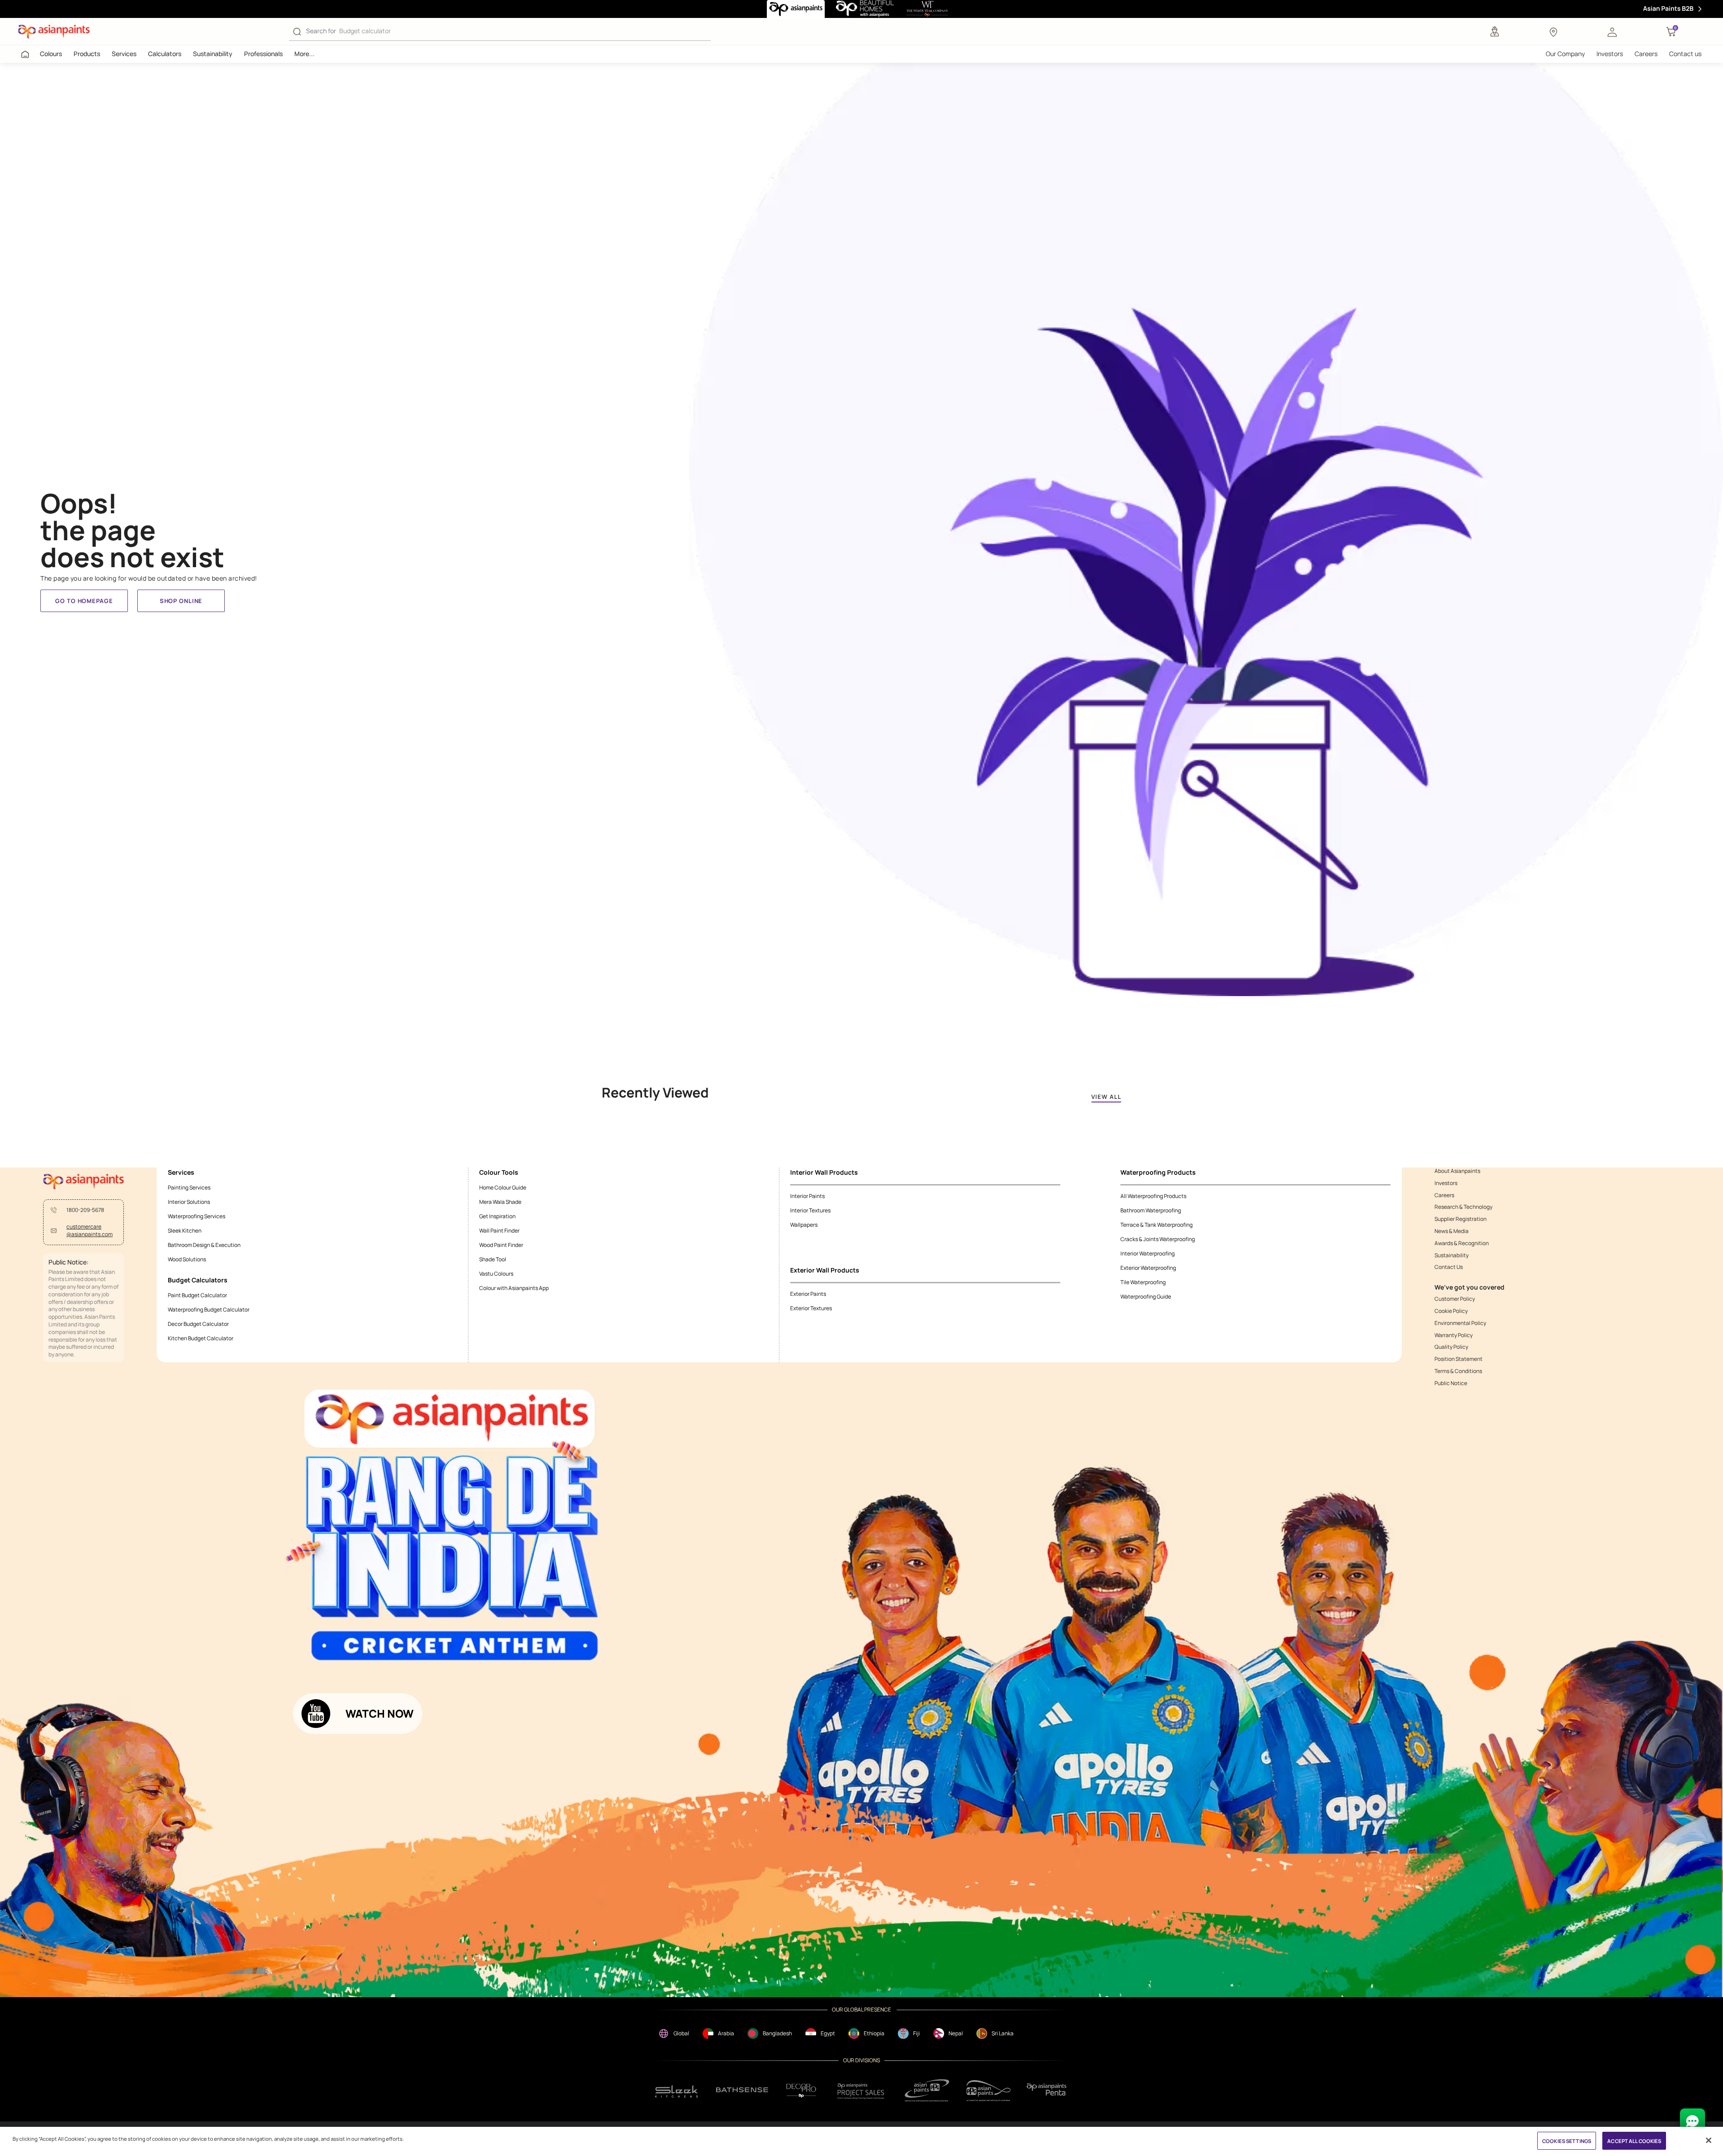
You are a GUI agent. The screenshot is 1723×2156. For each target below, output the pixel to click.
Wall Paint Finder (499, 1231)
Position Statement (1458, 1359)
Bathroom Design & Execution (204, 1245)
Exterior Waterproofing (1148, 1268)
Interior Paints (807, 1196)
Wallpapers (804, 1225)
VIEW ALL (1106, 1097)
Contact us (1685, 54)
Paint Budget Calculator (197, 1295)
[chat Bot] (1692, 2121)
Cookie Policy (1451, 1311)
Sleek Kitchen (185, 1231)
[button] (1612, 31)
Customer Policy (1455, 1299)
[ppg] (927, 2090)
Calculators (165, 54)
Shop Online (181, 601)
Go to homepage (84, 601)
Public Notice (1451, 1383)
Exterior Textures (811, 1308)
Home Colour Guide (503, 1187)
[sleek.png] (677, 2091)
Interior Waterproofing (1148, 1253)
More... (304, 54)
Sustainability (213, 54)
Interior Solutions (189, 1202)
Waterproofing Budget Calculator (209, 1310)
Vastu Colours (496, 1274)
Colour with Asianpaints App (514, 1288)
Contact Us (1449, 1267)
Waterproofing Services (197, 1216)
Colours (51, 54)
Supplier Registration (1461, 1219)
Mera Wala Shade (500, 1202)
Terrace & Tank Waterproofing (1157, 1225)
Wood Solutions (187, 1259)
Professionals (263, 54)
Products (87, 54)
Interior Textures (810, 1210)
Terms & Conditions (1458, 1371)
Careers (1646, 54)
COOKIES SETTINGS (1567, 2141)
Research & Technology (1463, 1207)
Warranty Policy (1454, 1335)
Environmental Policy (1460, 1323)
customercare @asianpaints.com (90, 1231)
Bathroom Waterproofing (1151, 1210)
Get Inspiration (497, 1216)
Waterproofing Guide (1146, 1297)
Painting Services (189, 1187)
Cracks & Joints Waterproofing (1158, 1239)
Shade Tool (493, 1259)
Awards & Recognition (1462, 1243)
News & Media (1452, 1231)
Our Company (1565, 54)
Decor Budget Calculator (198, 1324)
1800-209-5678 (85, 1210)
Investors (1610, 54)
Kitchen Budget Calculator (201, 1338)
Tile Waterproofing (1143, 1282)
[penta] (1048, 2091)
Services (124, 54)
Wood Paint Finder (501, 1245)
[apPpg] (988, 2091)
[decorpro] (801, 2091)
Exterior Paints (808, 1294)
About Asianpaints (1457, 1171)
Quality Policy (1451, 1347)
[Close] (1709, 2140)
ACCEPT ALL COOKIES (1634, 2141)
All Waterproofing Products (1153, 1196)
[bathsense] (742, 2090)
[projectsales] (861, 2091)
